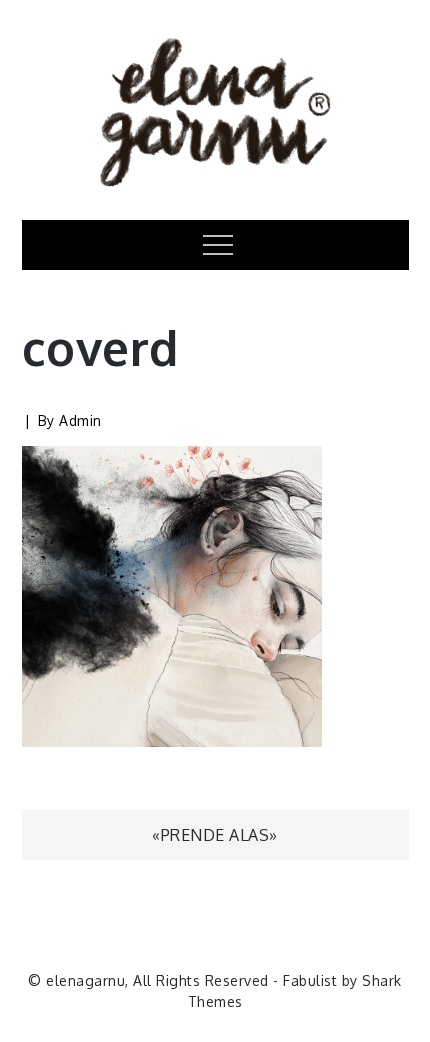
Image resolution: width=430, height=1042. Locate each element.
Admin (80, 420)
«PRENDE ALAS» (215, 835)
